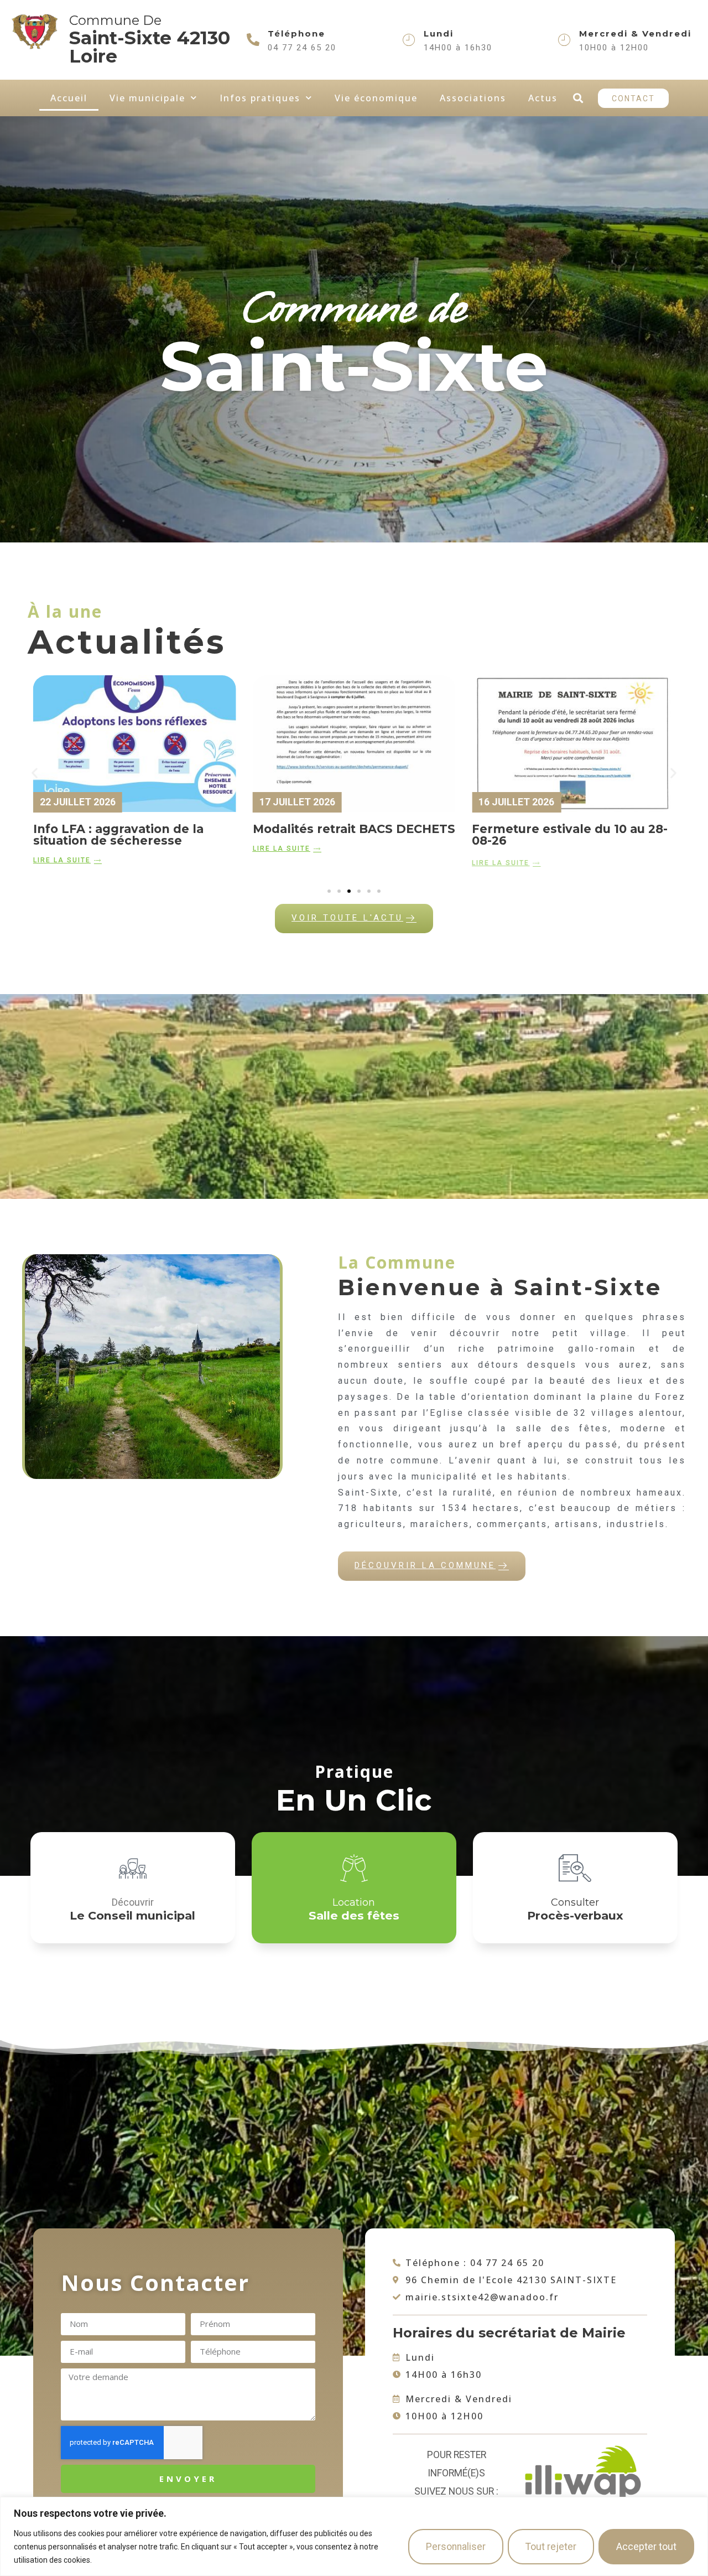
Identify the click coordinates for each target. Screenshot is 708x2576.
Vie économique (376, 98)
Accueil (69, 98)
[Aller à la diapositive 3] (349, 891)
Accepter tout (646, 2547)
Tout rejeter (551, 2547)
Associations (473, 98)
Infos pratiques (260, 98)
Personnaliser (456, 2547)
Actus (543, 98)
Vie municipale (147, 98)
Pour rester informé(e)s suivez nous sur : (456, 2473)
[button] (578, 98)
